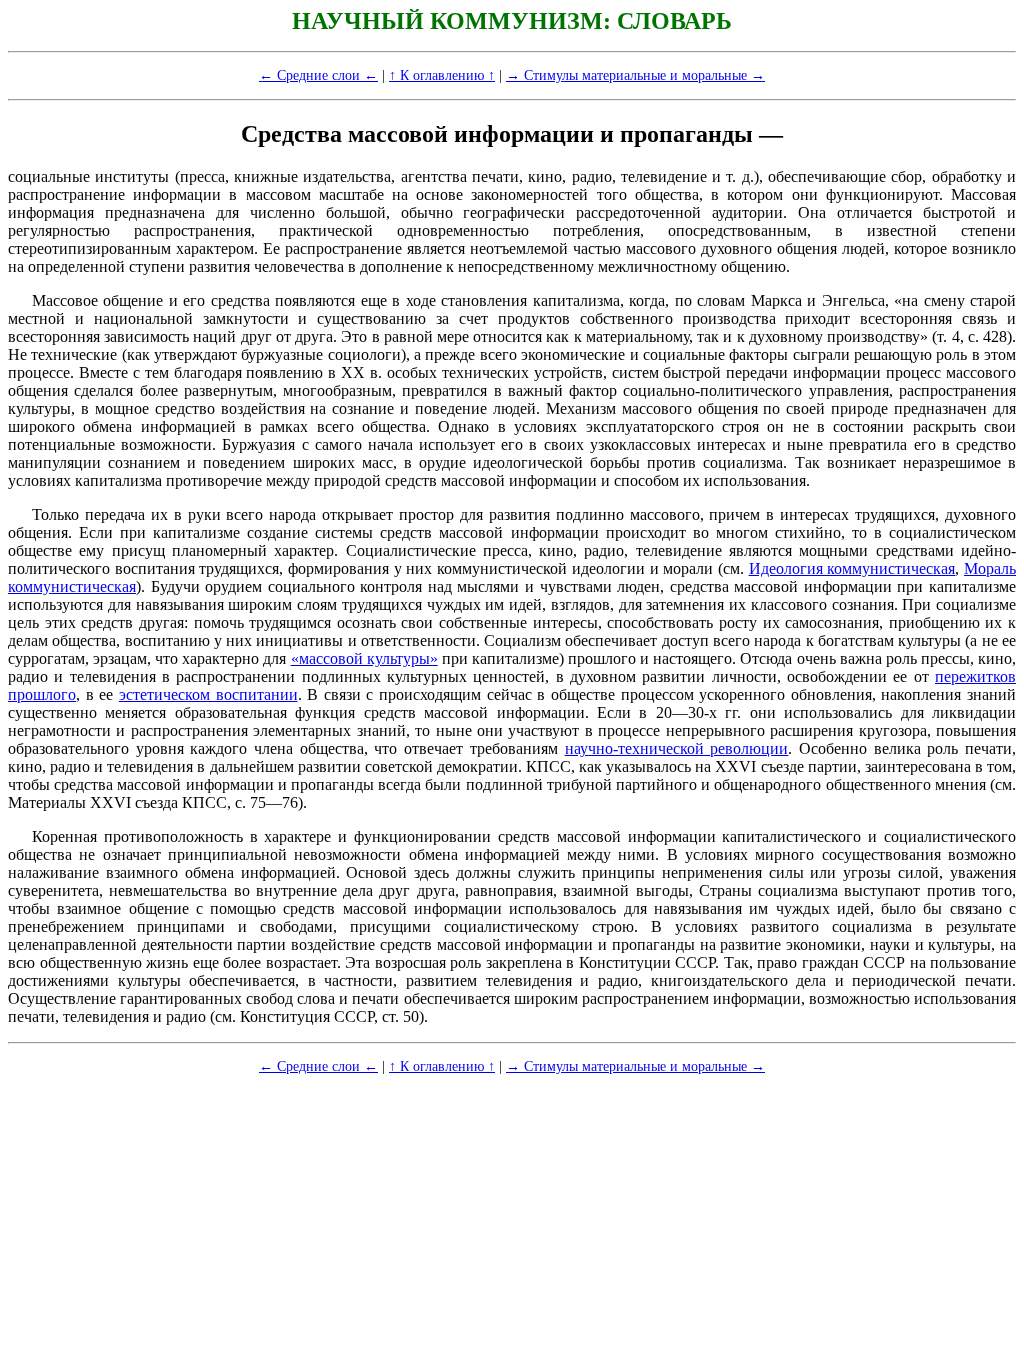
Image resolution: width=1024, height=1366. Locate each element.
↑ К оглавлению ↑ (442, 75)
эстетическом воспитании (208, 694)
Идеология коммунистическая (852, 568)
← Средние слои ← (318, 75)
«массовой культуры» (364, 658)
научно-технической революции (677, 748)
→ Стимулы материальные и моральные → (635, 75)
